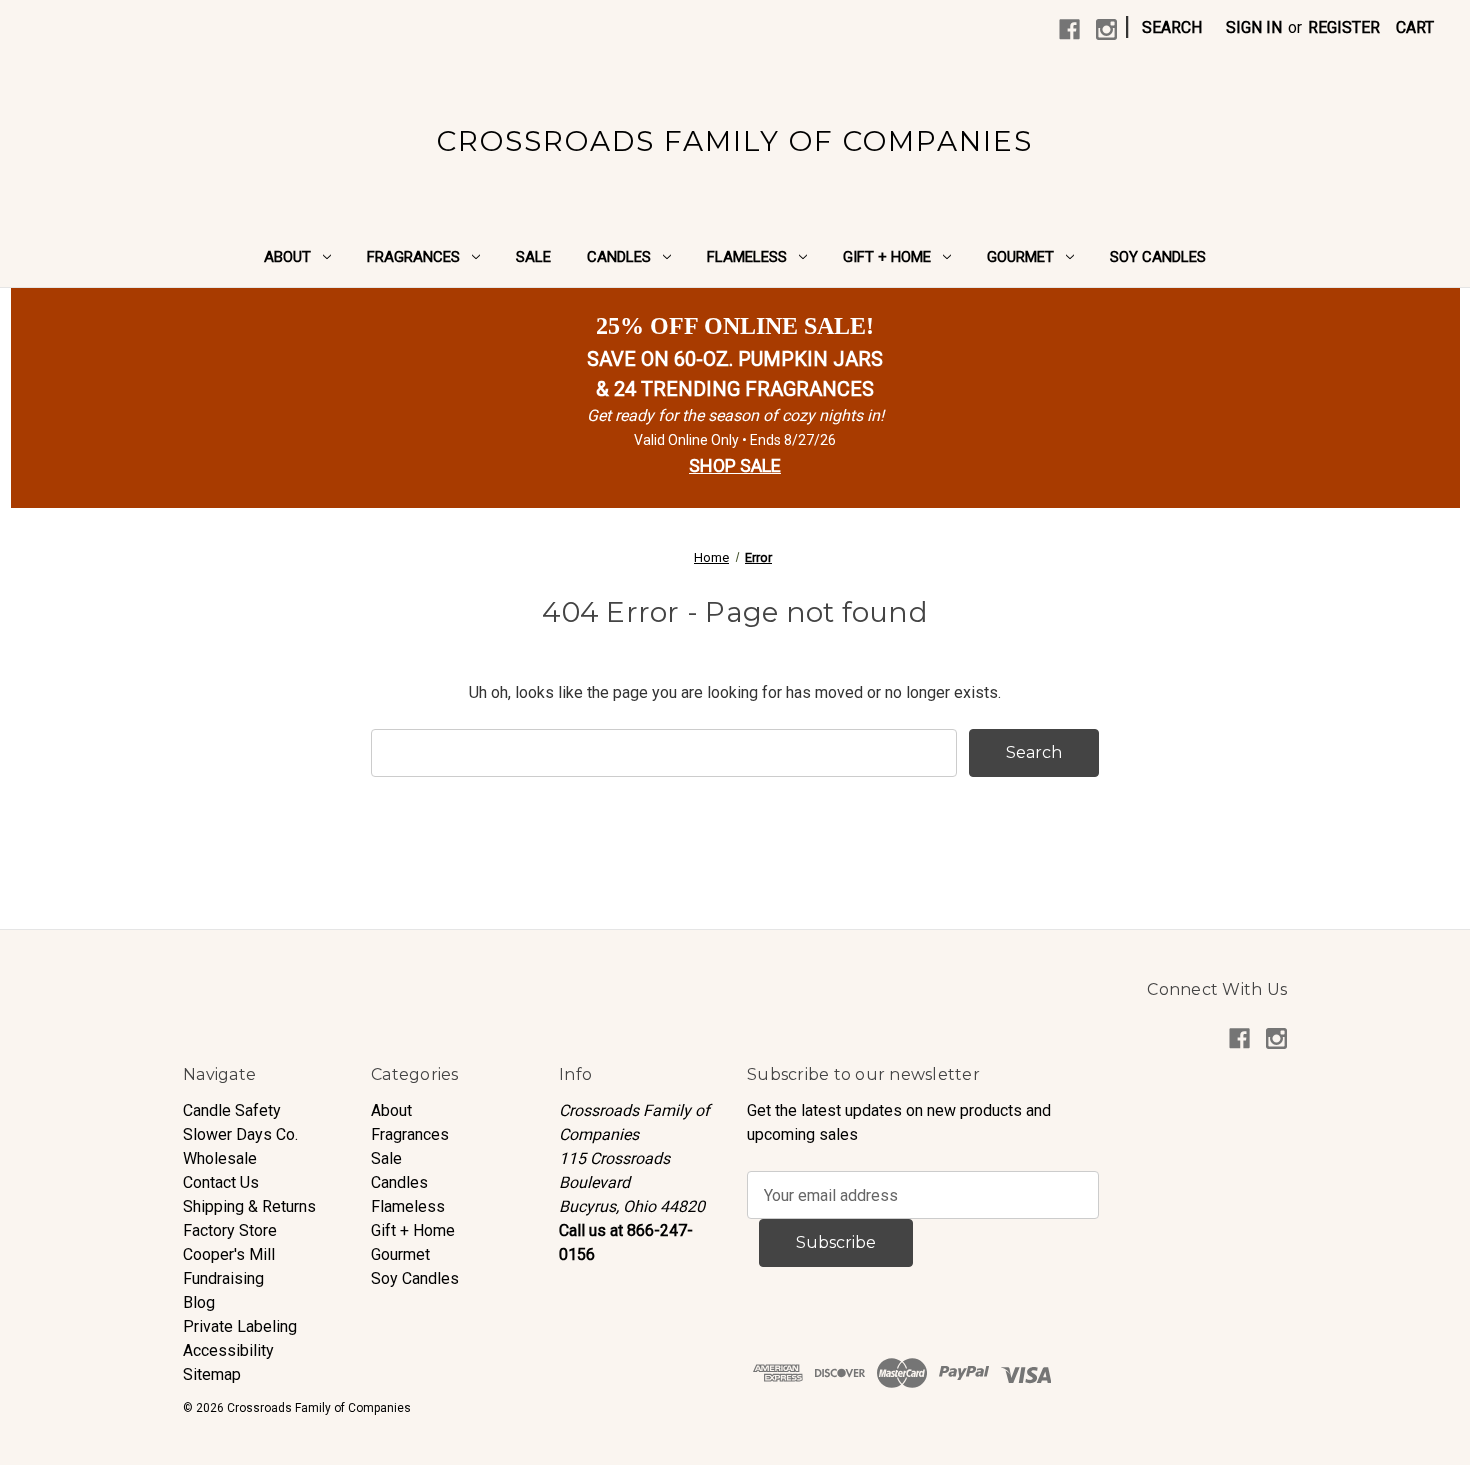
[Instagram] (1106, 29)
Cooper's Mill (229, 1254)
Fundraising (223, 1278)
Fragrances (413, 257)
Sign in (1254, 27)
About (287, 257)
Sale (533, 257)
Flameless (747, 257)
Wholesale (220, 1158)
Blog (199, 1302)
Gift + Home (887, 257)
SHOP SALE (735, 465)
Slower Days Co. (240, 1134)
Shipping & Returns (249, 1206)
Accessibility (228, 1350)
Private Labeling (240, 1326)
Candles (619, 257)
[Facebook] (1069, 29)
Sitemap (212, 1374)
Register (1344, 27)
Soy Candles (1158, 257)
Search (1172, 27)
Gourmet (1020, 257)
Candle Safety (232, 1110)
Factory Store (230, 1230)
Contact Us (221, 1182)
